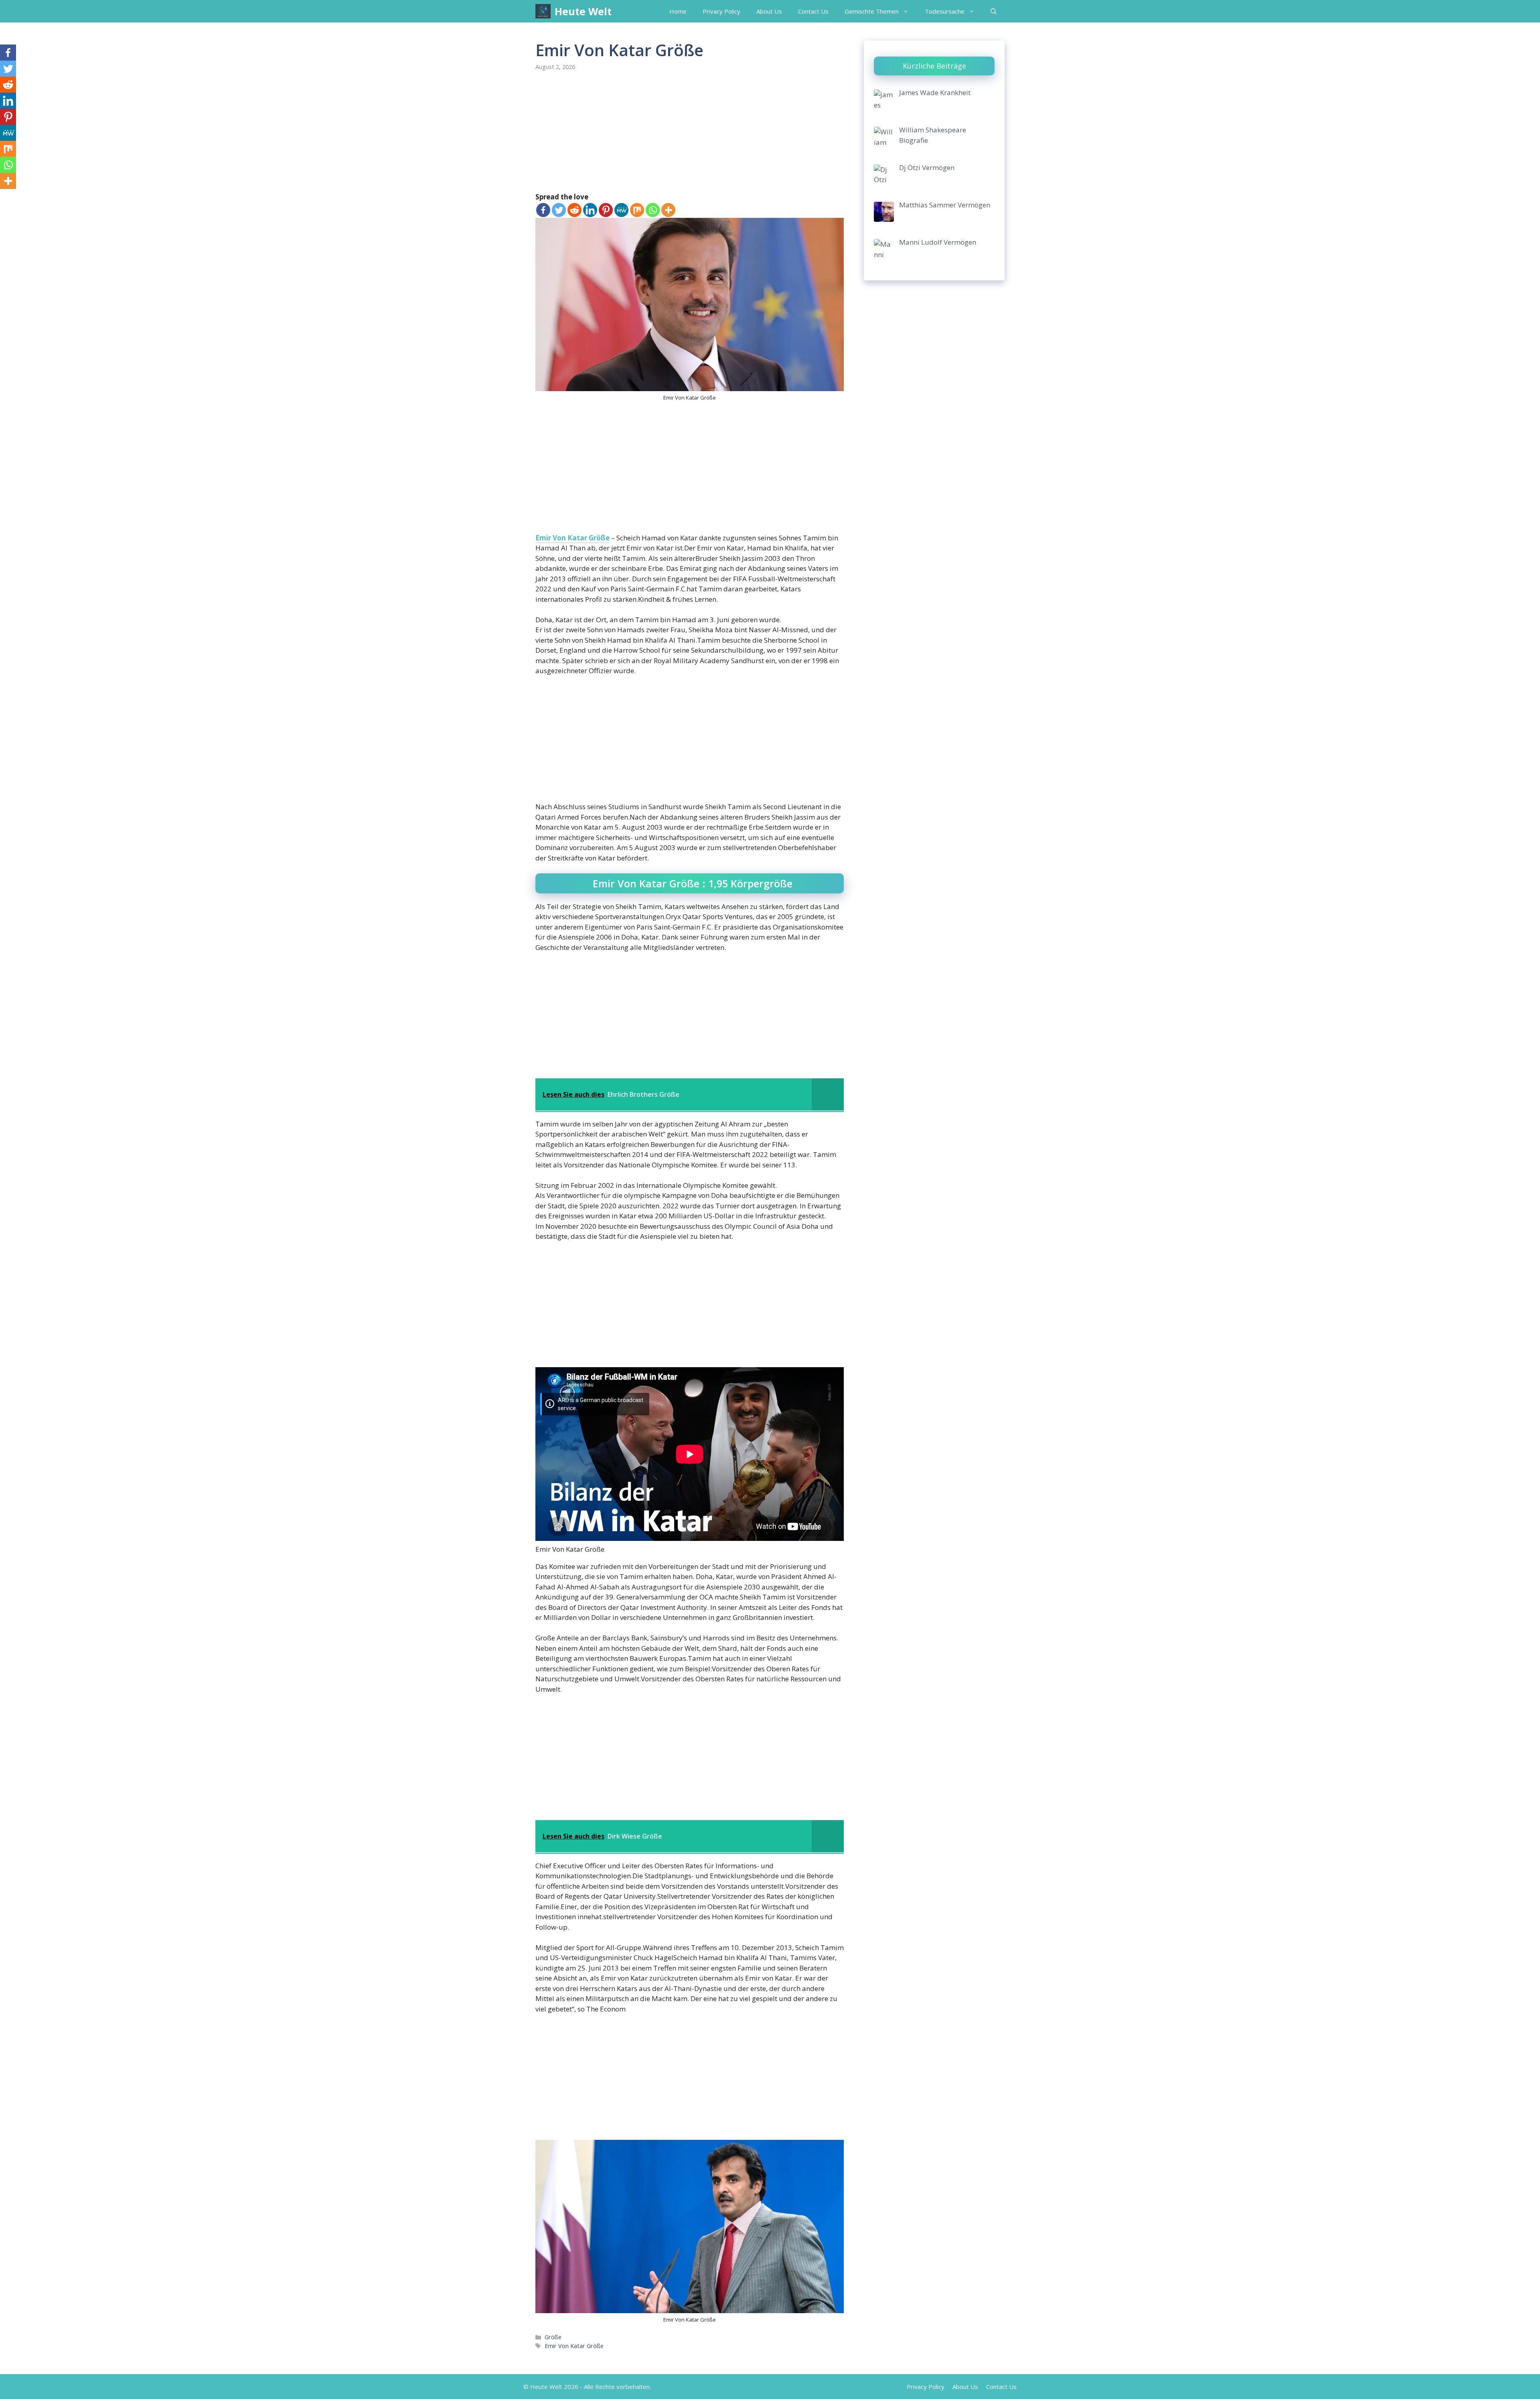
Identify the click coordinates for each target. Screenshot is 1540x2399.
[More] (668, 210)
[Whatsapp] (653, 210)
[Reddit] (574, 210)
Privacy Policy (721, 11)
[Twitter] (559, 210)
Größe (553, 2337)
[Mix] (637, 210)
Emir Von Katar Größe (572, 538)
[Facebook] (543, 210)
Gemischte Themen (872, 11)
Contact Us (813, 11)
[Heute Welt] (543, 11)
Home (678, 11)
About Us (769, 11)
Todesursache (945, 11)
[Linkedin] (590, 210)
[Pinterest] (606, 210)
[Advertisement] (690, 132)
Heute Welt (583, 11)
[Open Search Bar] (994, 11)
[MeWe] (621, 210)
